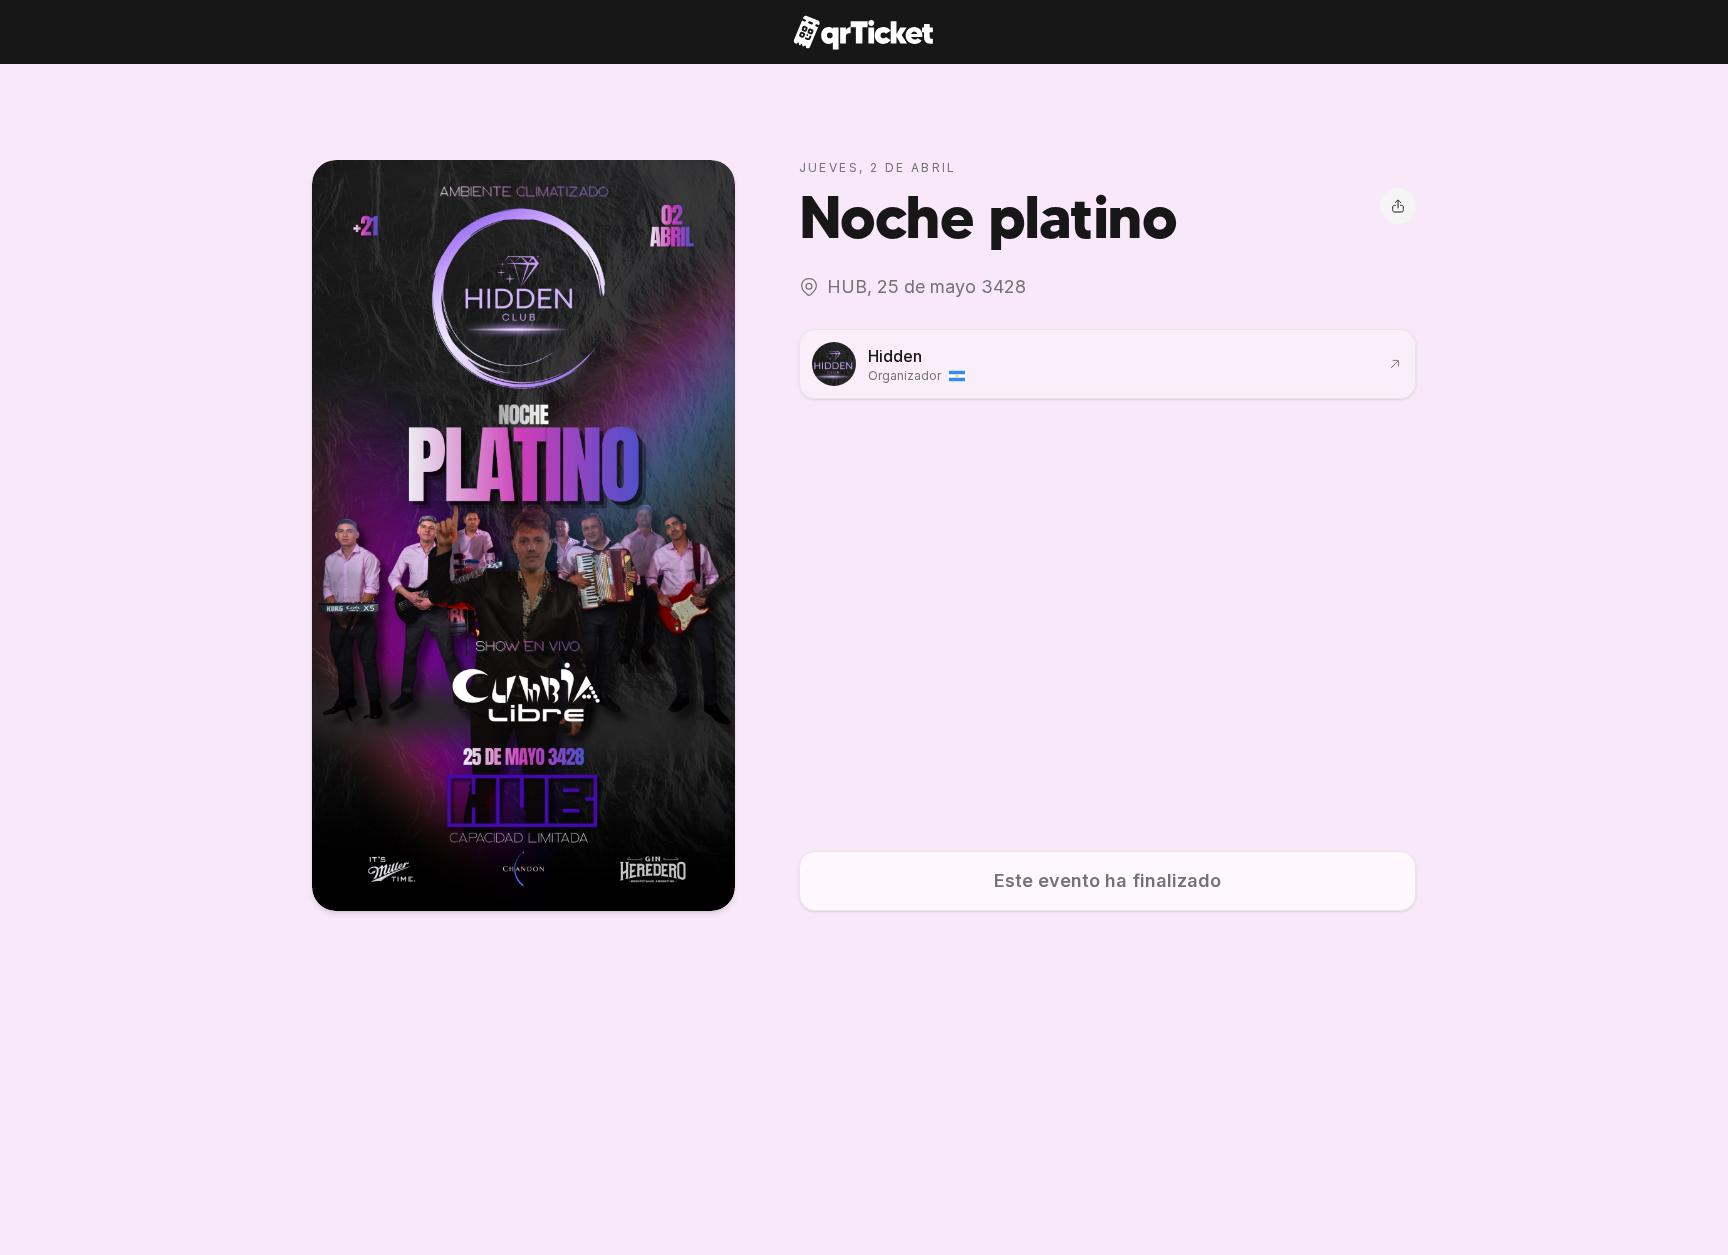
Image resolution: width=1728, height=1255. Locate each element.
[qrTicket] (863, 32)
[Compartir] (1398, 206)
